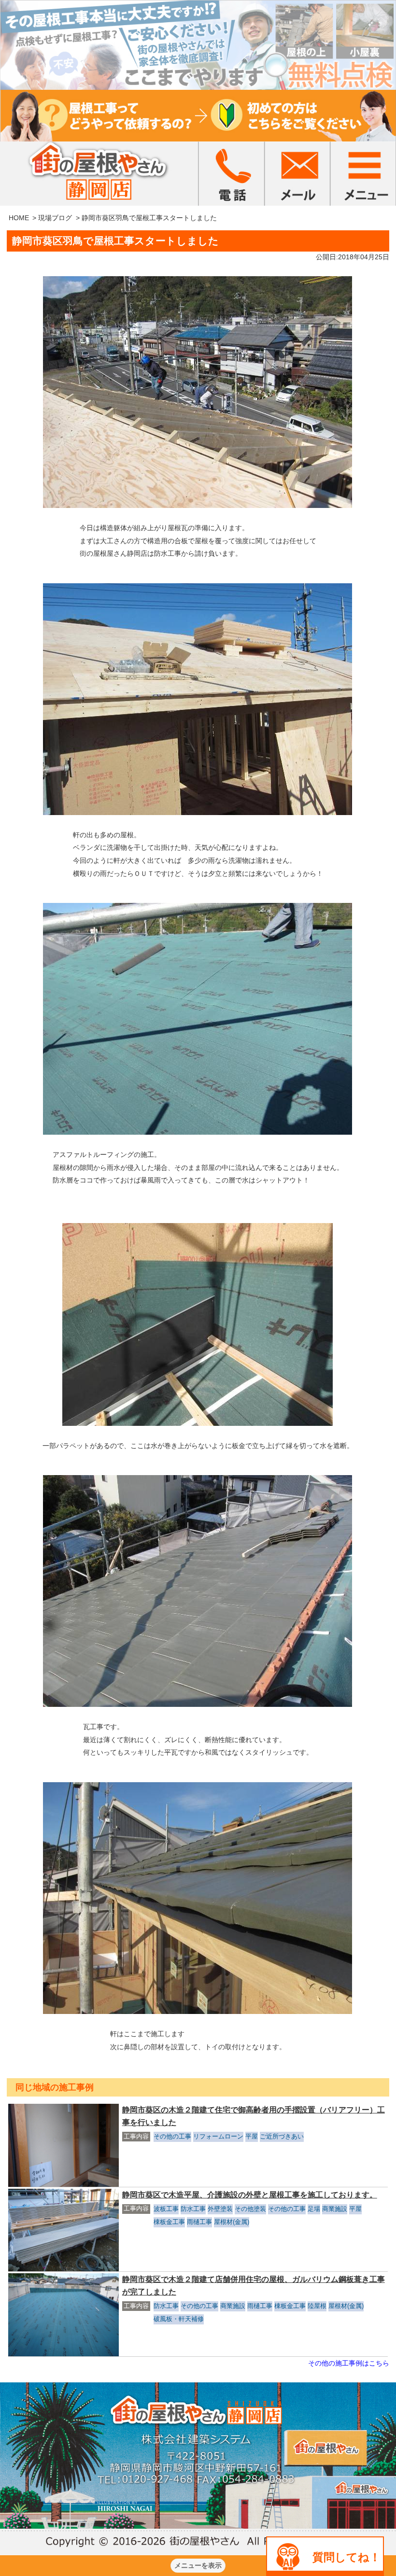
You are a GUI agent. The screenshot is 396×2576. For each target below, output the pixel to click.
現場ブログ (55, 218)
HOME (19, 218)
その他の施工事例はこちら (349, 2363)
